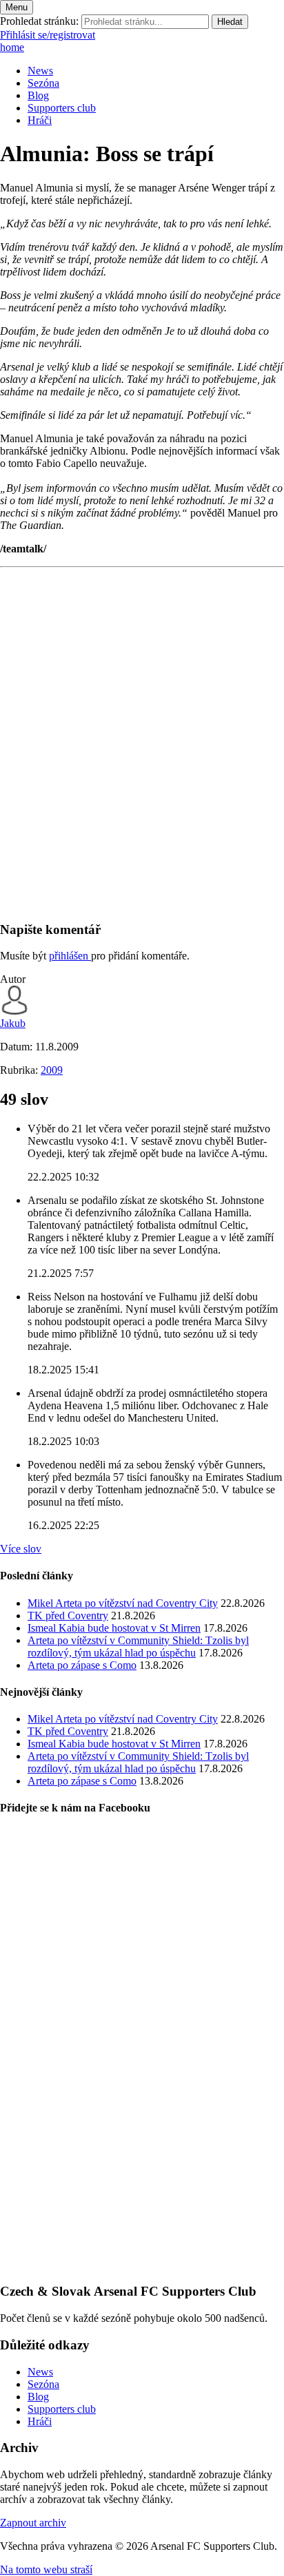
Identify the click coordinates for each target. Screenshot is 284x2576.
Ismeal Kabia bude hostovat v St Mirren (114, 1628)
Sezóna (43, 83)
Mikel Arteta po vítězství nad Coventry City (123, 1603)
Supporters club (62, 108)
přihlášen (70, 956)
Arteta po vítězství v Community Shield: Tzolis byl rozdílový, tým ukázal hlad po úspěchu (138, 1647)
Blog (38, 95)
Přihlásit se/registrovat (48, 35)
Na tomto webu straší (46, 2569)
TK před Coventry (68, 1616)
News (40, 71)
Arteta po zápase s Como (82, 1665)
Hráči (40, 120)
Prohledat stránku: (39, 21)
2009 (52, 1070)
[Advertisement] (142, 767)
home (12, 47)
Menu (17, 7)
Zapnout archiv (33, 2523)
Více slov (21, 1549)
